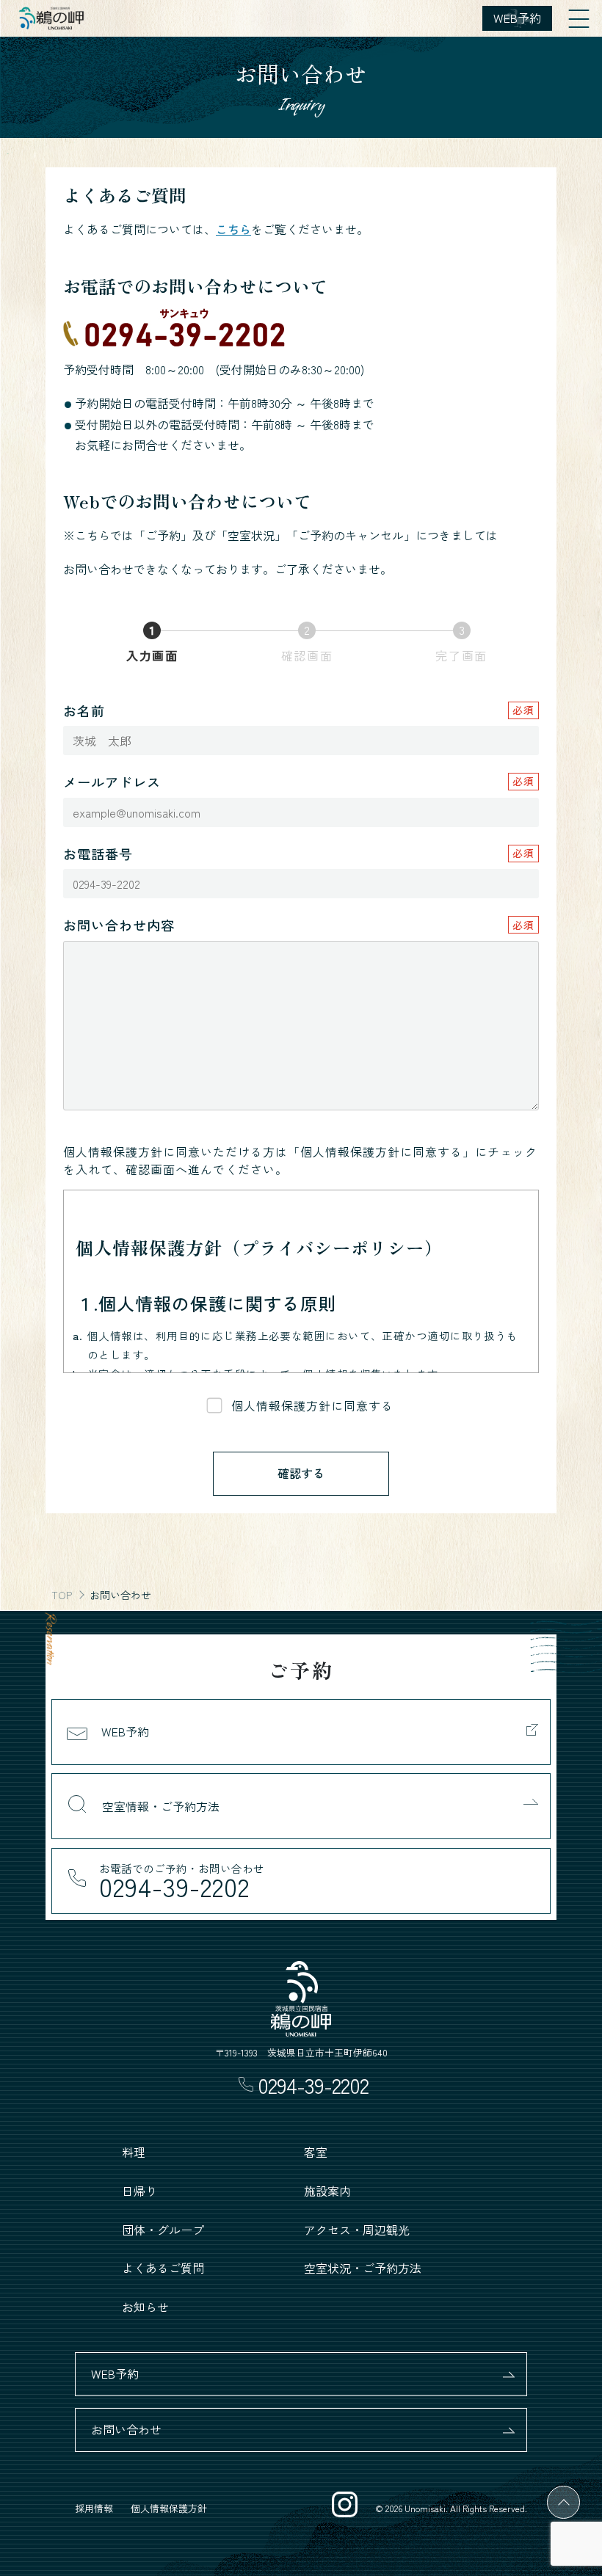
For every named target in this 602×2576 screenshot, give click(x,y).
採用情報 (94, 2508)
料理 (134, 2152)
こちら (233, 229)
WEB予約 (115, 2373)
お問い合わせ (126, 2429)
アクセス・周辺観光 (357, 2230)
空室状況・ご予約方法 (363, 2268)
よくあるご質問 (163, 2268)
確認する (301, 1473)
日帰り (139, 2191)
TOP (62, 1595)
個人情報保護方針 (169, 2508)
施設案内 (327, 2191)
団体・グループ (163, 2230)
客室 (316, 2152)
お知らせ (145, 2307)
